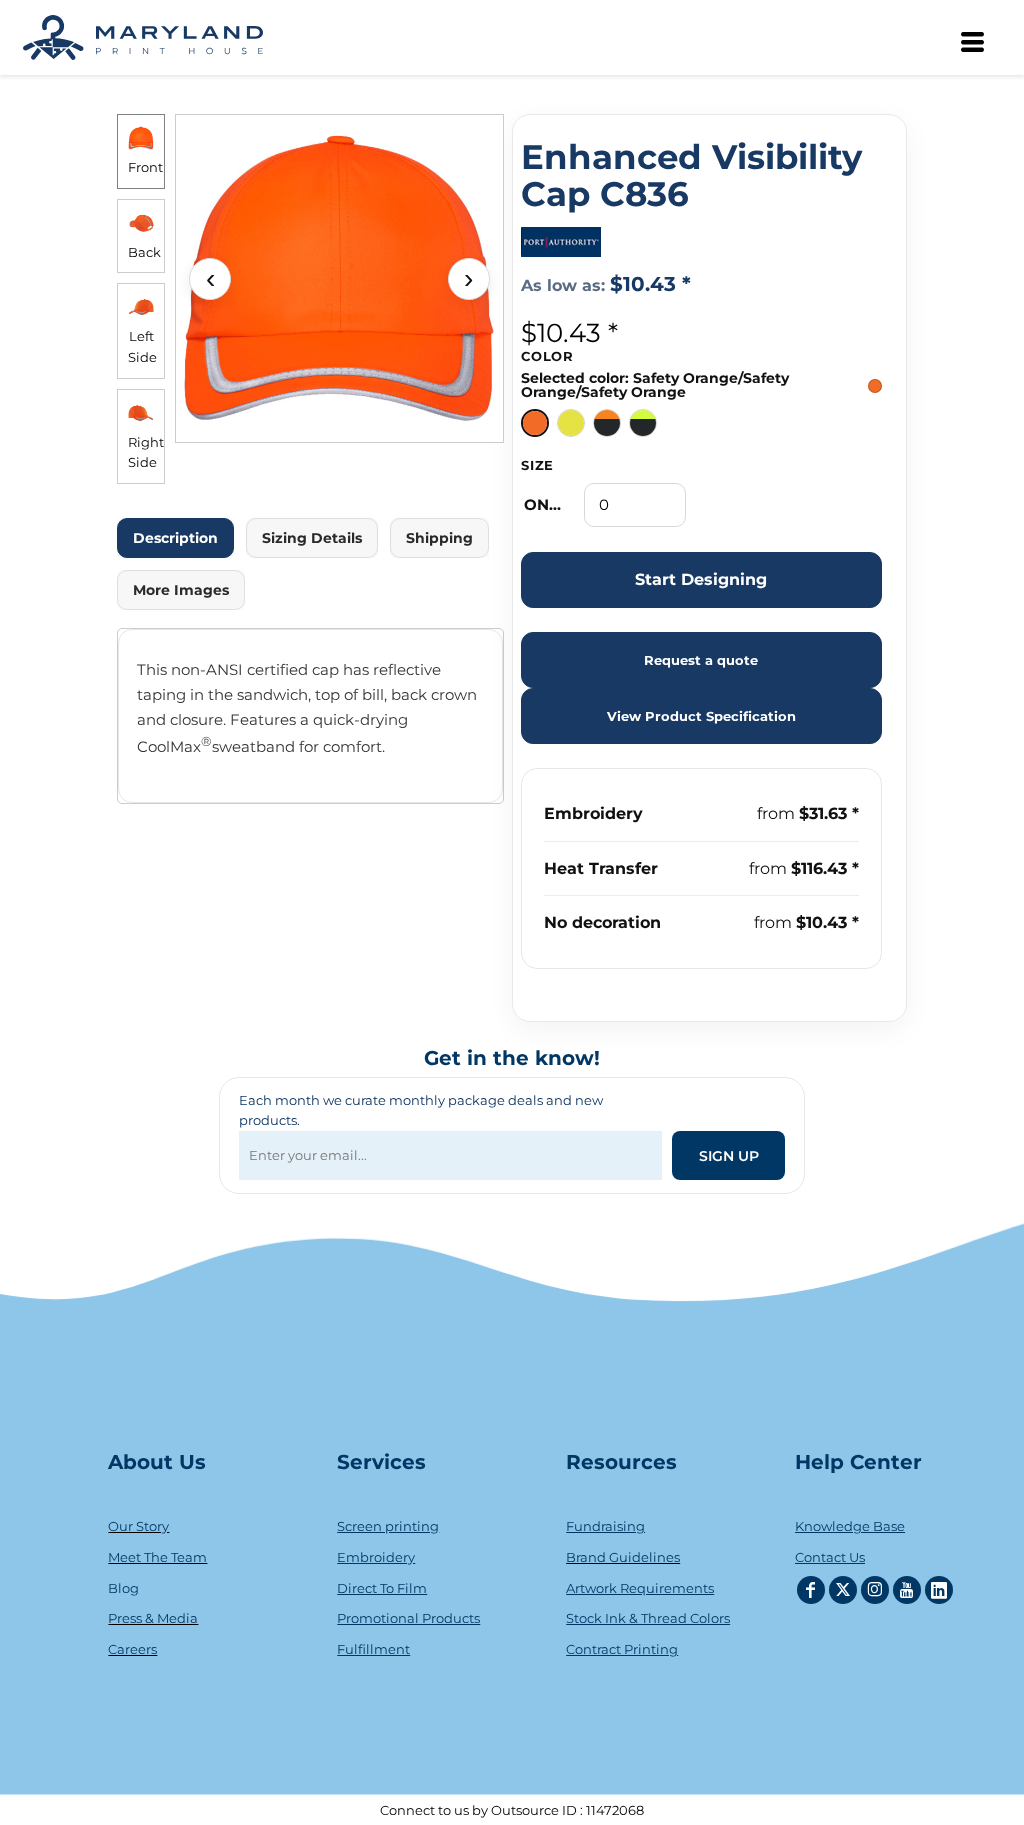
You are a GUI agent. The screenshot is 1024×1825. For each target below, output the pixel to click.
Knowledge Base (850, 1526)
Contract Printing (622, 1649)
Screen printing (388, 1526)
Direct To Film (382, 1588)
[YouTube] (907, 1590)
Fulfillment (373, 1649)
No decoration (602, 922)
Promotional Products (408, 1618)
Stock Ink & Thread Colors (648, 1618)
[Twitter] (843, 1590)
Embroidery (593, 813)
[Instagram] (875, 1590)
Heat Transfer (601, 868)
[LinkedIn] (939, 1590)
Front (145, 167)
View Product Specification (701, 716)
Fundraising (605, 1526)
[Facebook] (811, 1590)
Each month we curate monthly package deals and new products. (421, 1110)
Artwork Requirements (640, 1588)
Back (144, 252)
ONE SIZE (547, 504)
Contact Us (830, 1557)
